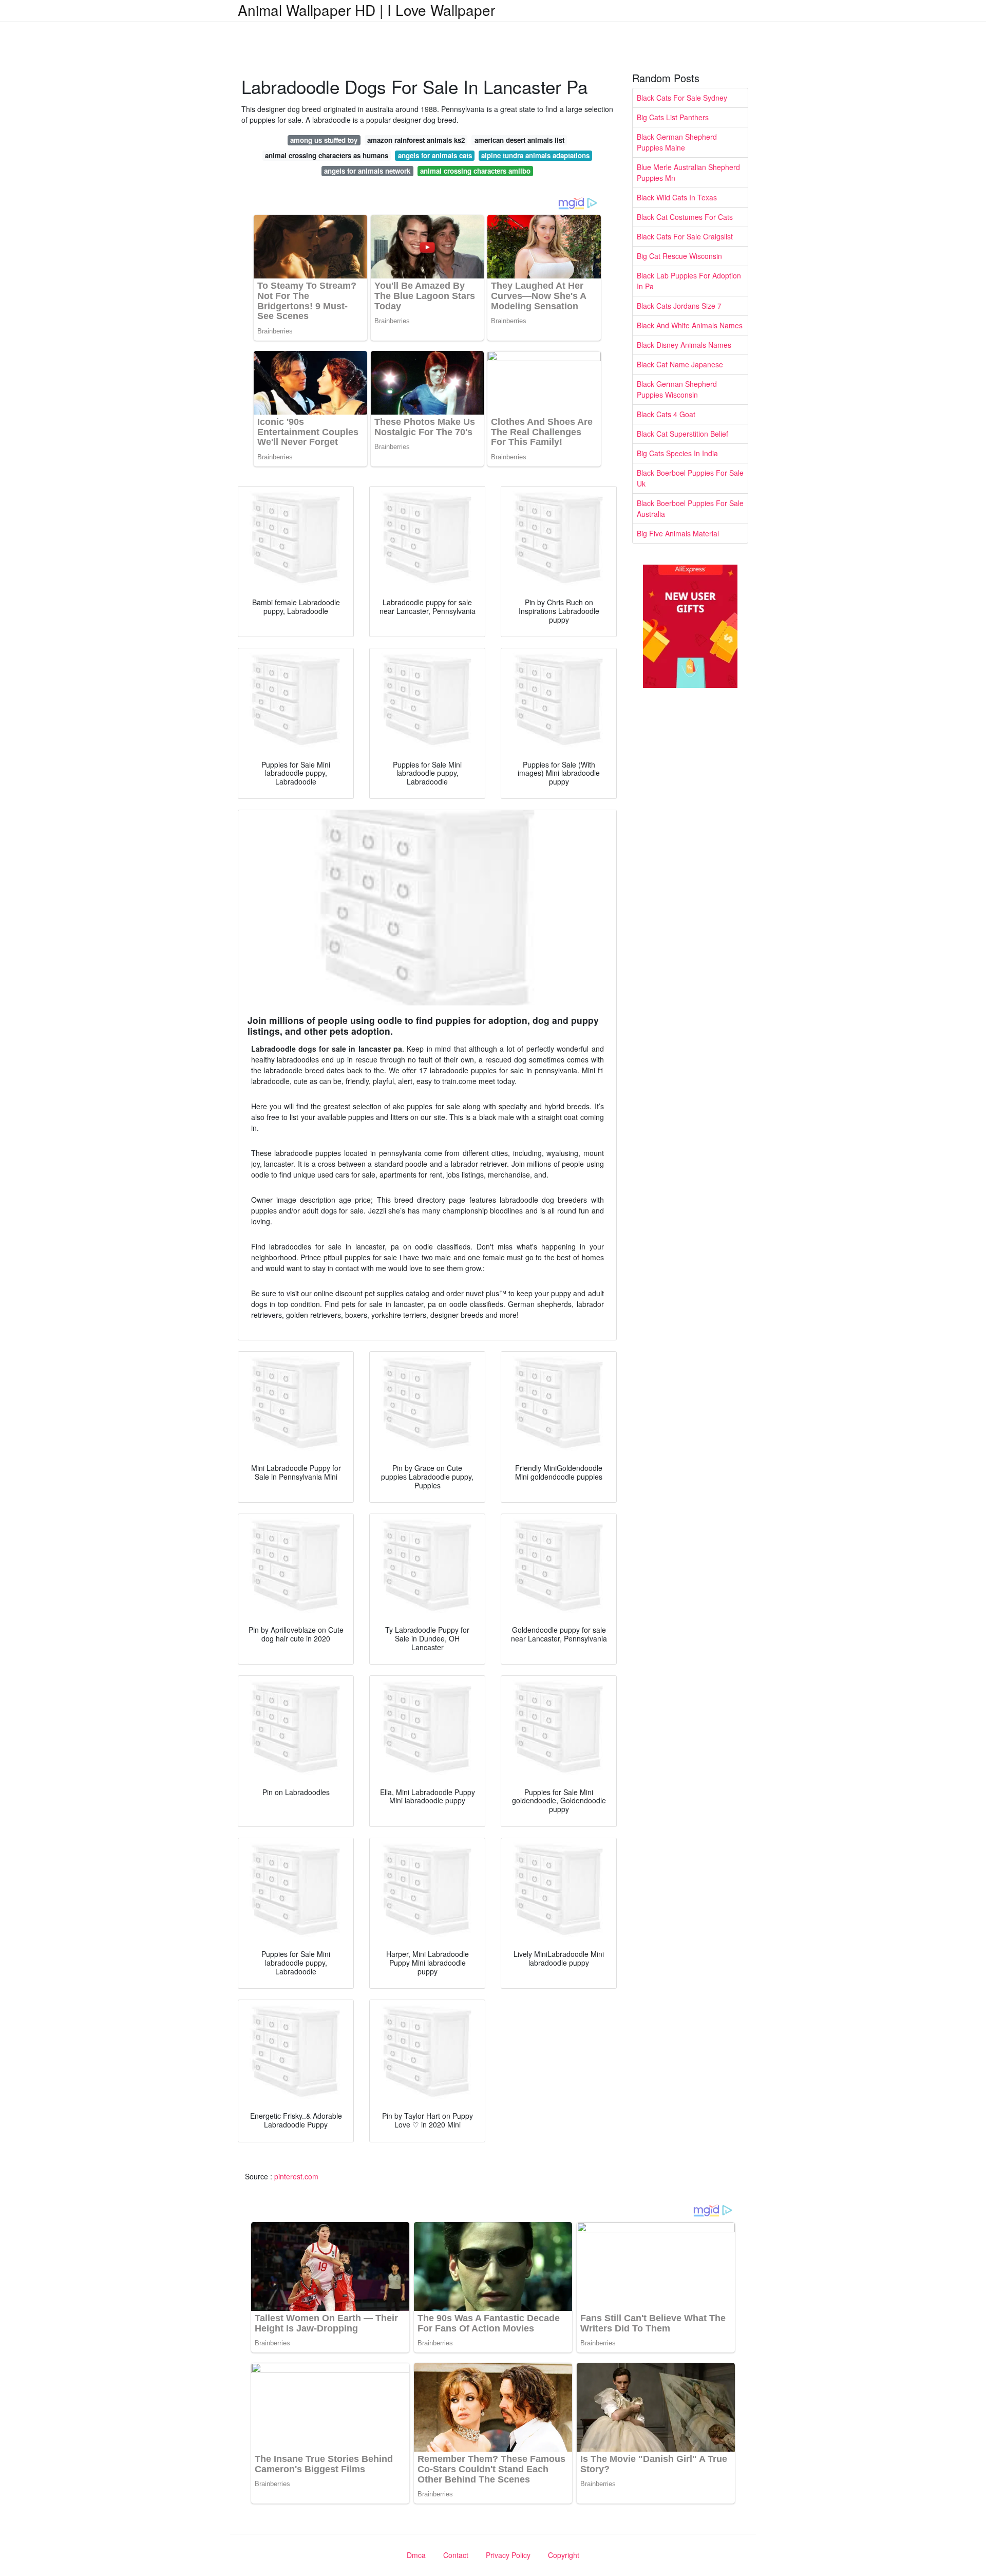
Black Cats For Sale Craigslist (685, 236)
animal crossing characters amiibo (475, 171)
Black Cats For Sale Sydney (682, 98)
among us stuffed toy (324, 140)
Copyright (564, 2555)
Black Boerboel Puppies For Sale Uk (690, 478)
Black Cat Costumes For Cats (685, 217)
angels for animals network (367, 171)
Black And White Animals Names (690, 325)
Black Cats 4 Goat (666, 414)
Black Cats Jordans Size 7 (679, 306)
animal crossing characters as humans (327, 155)
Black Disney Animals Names (684, 345)
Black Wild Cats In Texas (677, 197)
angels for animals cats (435, 155)
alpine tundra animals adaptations (535, 155)
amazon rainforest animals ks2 (416, 140)
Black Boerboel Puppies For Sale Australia (690, 508)
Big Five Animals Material (678, 533)
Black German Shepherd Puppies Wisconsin (677, 389)
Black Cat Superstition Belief (682, 434)
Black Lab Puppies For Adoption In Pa (689, 281)
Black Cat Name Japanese (680, 364)
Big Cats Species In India (677, 453)
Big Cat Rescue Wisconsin (679, 256)
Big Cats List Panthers (673, 117)
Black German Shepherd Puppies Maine (677, 142)
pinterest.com (296, 2176)
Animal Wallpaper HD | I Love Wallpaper (366, 10)
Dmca (416, 2555)
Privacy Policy (508, 2555)
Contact (456, 2555)
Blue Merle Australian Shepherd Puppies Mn (688, 172)
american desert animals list (519, 140)
